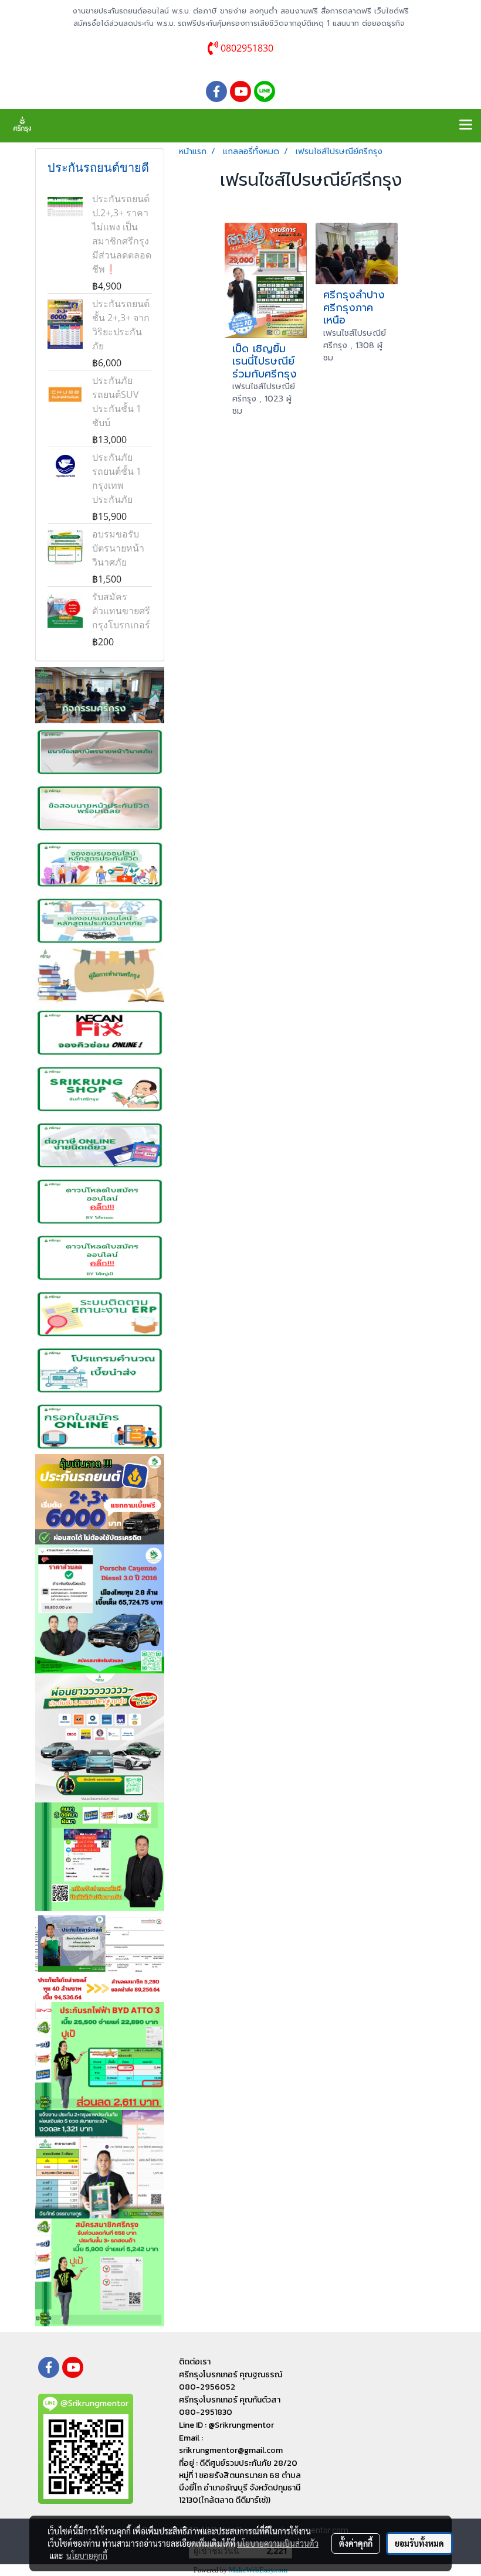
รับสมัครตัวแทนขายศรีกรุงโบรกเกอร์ (121, 611)
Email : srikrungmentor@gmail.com (231, 2444)
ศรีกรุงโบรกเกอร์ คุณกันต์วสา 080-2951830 (230, 2406)
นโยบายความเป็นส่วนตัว (278, 2543)
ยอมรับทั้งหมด (419, 2543)
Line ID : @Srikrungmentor (226, 2425)
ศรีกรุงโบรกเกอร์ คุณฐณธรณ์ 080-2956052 (231, 2381)
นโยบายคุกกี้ (87, 2555)
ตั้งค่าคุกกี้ (356, 2543)
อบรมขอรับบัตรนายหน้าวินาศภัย (118, 548)
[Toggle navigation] (466, 125)
